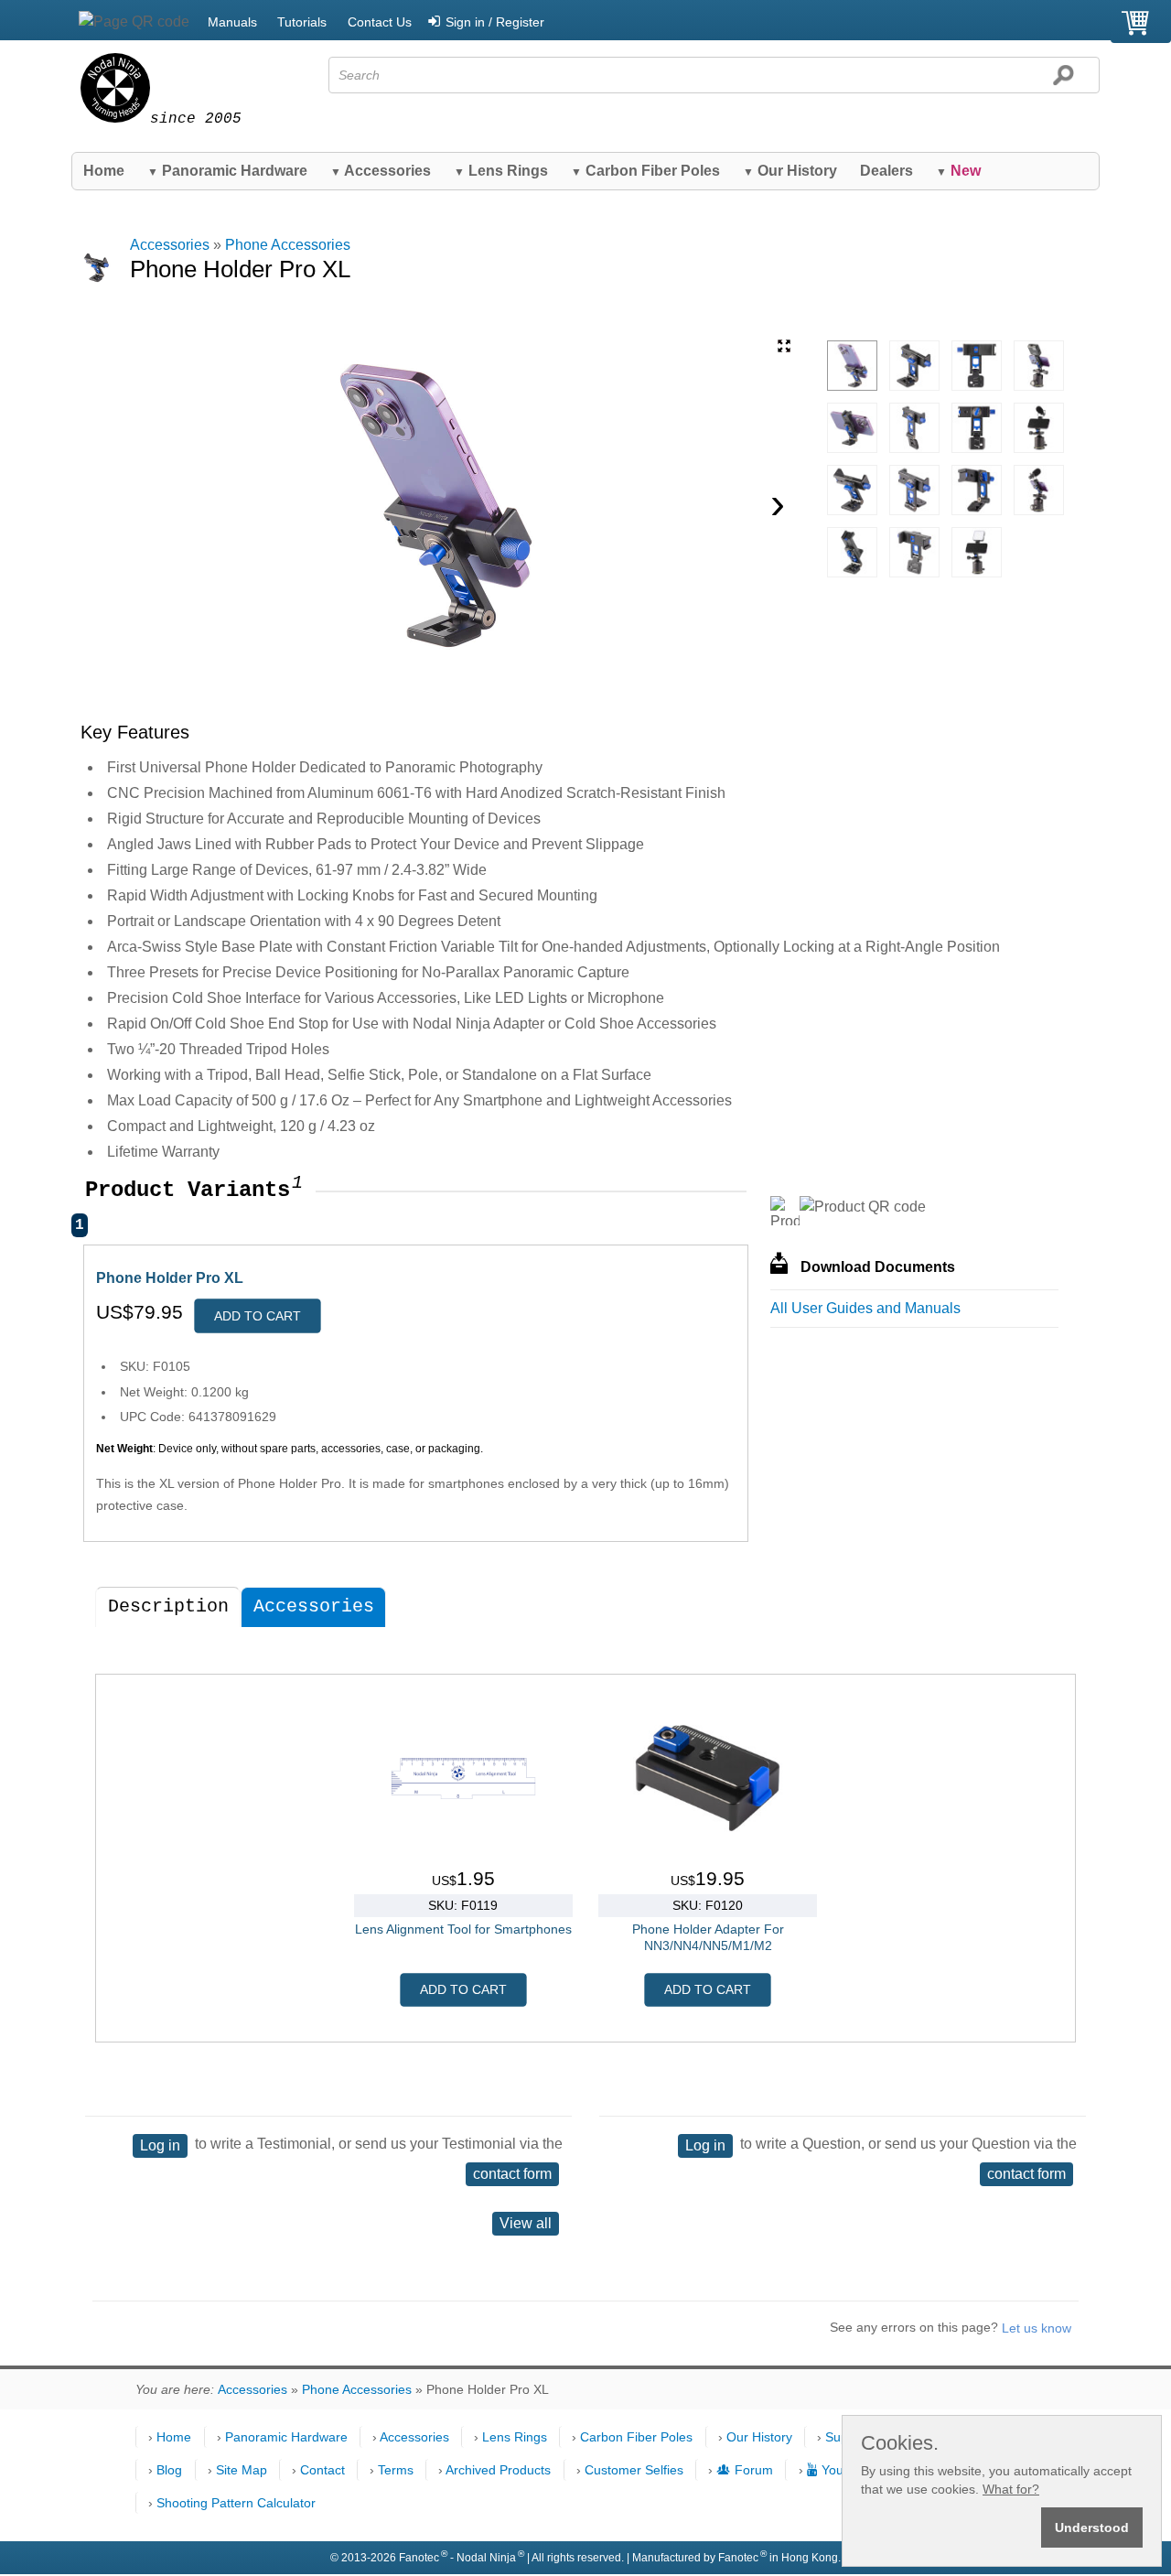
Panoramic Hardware (227, 171)
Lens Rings (501, 171)
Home (104, 171)
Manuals (232, 22)
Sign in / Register (495, 22)
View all (526, 2223)
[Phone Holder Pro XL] (852, 366)
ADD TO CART (258, 1316)
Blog (169, 2470)
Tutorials (302, 22)
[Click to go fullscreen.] (784, 346)
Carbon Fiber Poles (645, 171)
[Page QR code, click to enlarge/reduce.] (134, 22)
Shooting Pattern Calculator (236, 2503)
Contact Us (380, 22)
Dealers (886, 171)
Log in (160, 2145)
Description (168, 1606)
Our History (790, 171)
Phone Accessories (288, 245)
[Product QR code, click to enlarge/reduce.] (863, 1207)
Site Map (242, 2470)
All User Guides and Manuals (865, 1308)
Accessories (381, 171)
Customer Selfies (634, 2470)
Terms (396, 2470)
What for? (1011, 2489)
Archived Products (498, 2470)
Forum (754, 2470)
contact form (512, 2174)
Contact (322, 2470)
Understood (1092, 2527)
